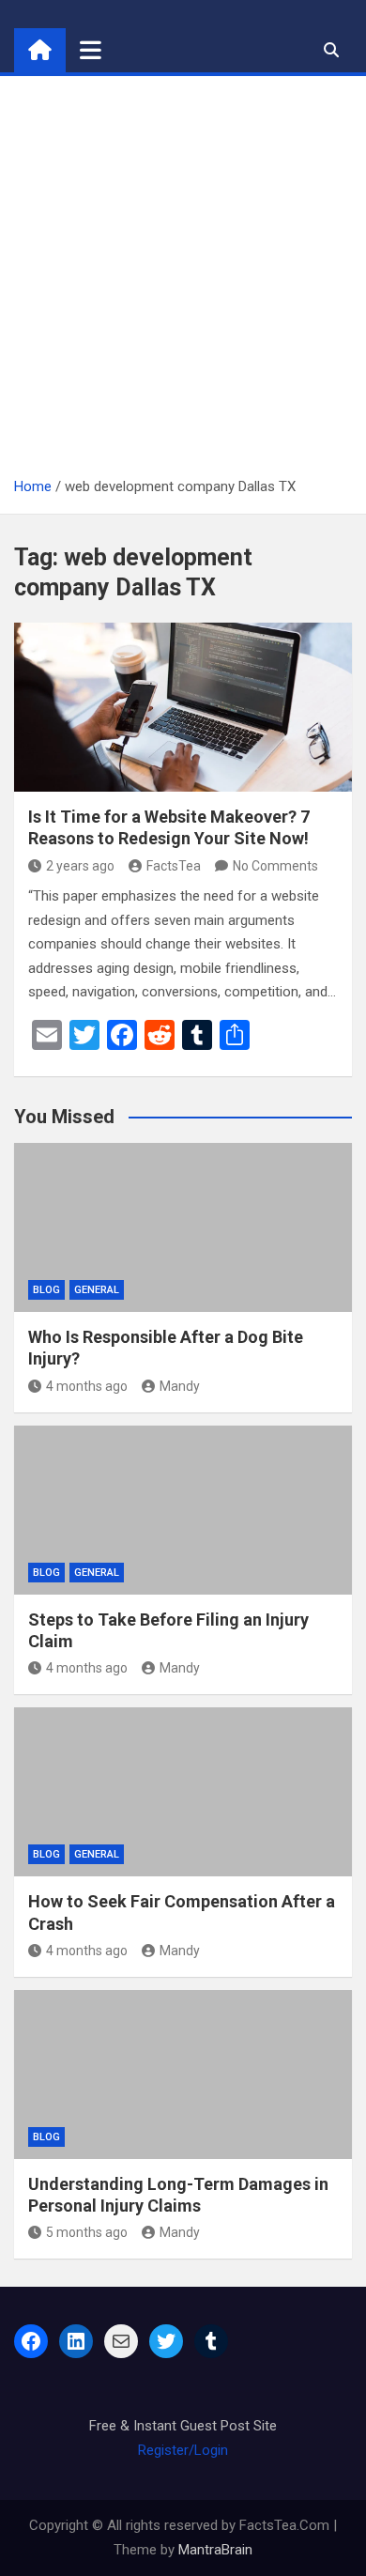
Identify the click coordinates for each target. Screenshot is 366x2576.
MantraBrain (215, 2550)
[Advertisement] (183, 283)
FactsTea (174, 866)
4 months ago (87, 1386)
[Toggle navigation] (91, 50)
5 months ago (87, 2232)
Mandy (180, 1386)
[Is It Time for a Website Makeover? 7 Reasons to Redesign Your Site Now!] (183, 707)
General (97, 1290)
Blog (46, 1290)
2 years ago (80, 866)
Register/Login (183, 2450)
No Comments (275, 866)
